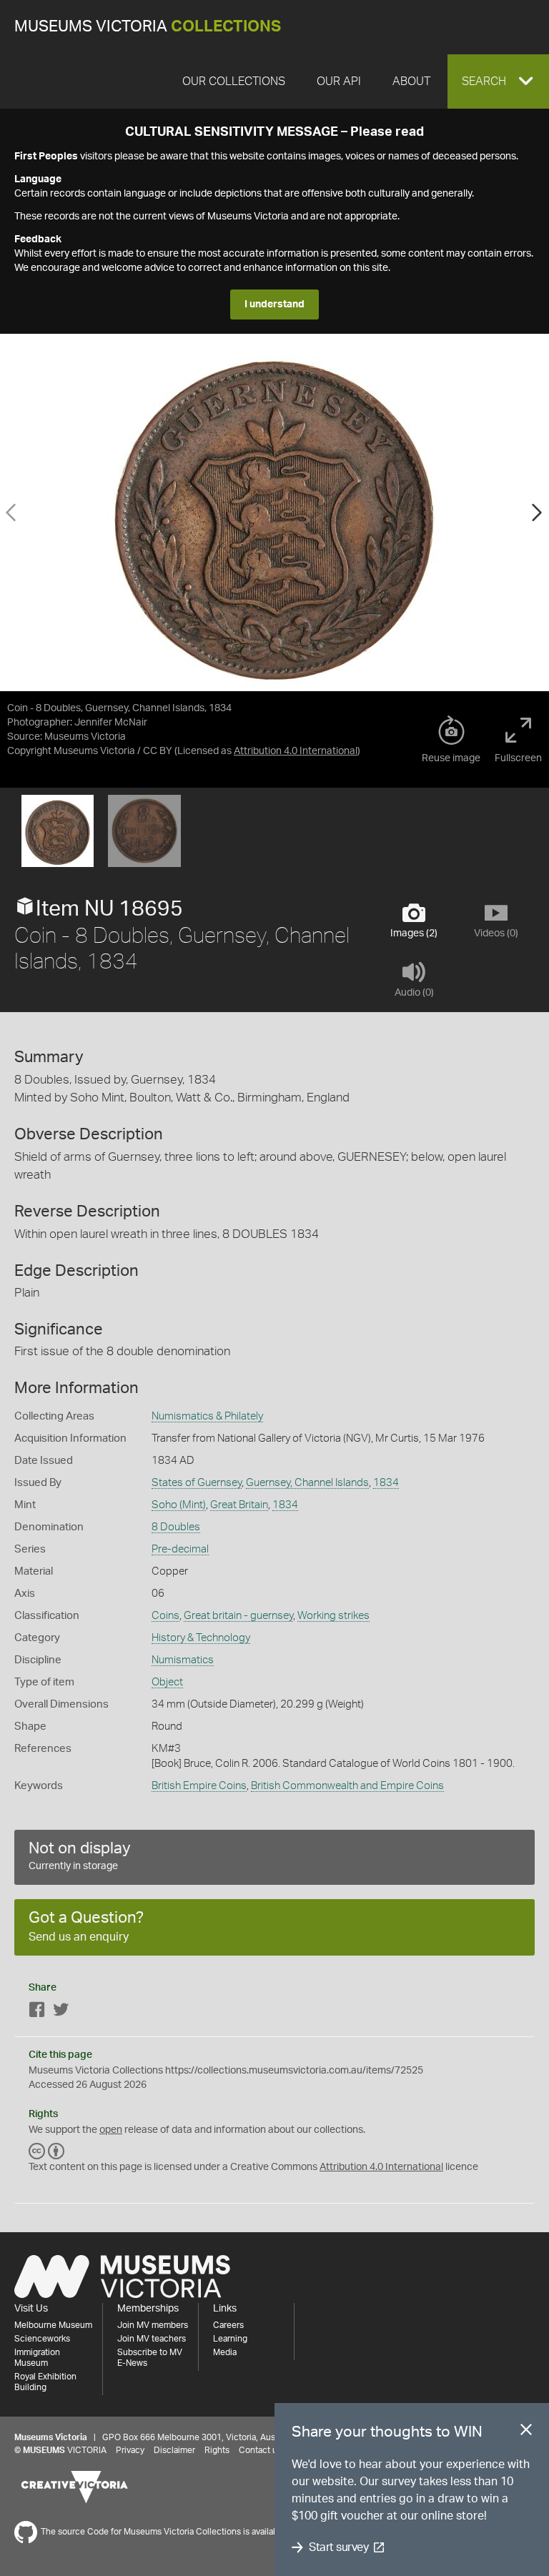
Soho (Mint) (179, 1505)
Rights (217, 2450)
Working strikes (333, 1616)
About (411, 81)
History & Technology (201, 1638)
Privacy (130, 2450)
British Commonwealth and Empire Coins (347, 1786)
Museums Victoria (148, 27)
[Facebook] (37, 2012)
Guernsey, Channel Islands (307, 1483)
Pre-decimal (180, 1549)
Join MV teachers (152, 2339)
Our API (339, 81)
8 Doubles (176, 1527)
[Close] (526, 2432)
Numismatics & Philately (207, 1416)
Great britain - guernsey (238, 1616)
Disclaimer (174, 2450)
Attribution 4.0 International (296, 751)
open (111, 2130)
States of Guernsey (197, 1483)
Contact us (260, 2450)
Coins (165, 1616)
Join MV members (153, 2325)
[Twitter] (61, 2012)
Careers (228, 2325)
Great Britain (239, 1505)
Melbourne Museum (53, 2325)
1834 (386, 1483)
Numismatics (183, 1660)
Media (225, 2352)
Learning (230, 2339)
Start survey (338, 2547)
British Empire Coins (199, 1786)
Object (167, 1682)
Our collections (234, 81)
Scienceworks (42, 2339)
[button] (498, 81)
